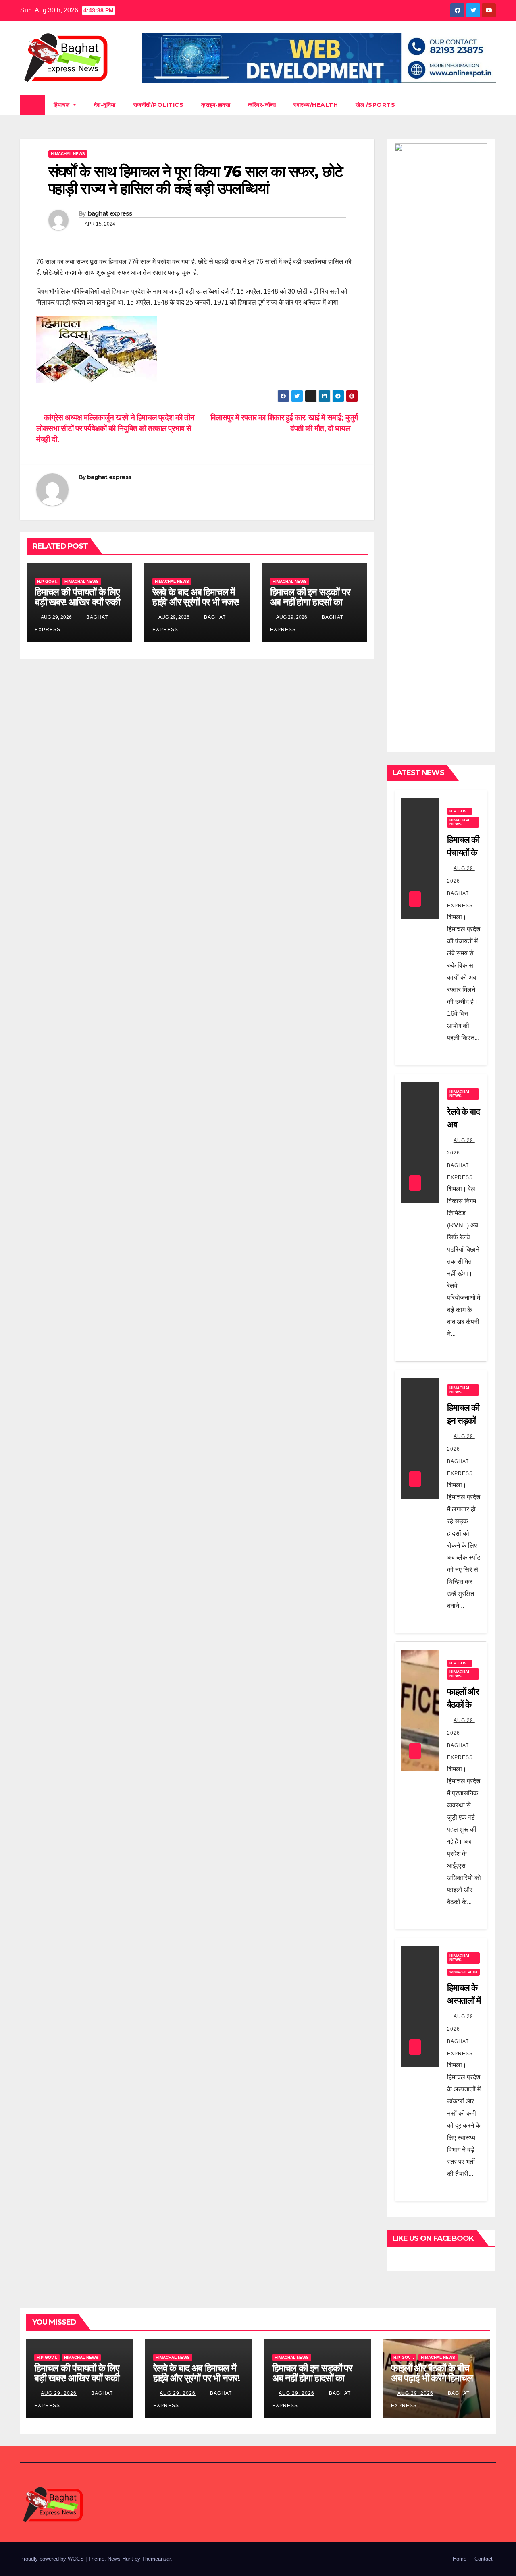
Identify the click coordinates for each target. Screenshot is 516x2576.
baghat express (110, 213)
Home (460, 2559)
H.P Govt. (47, 581)
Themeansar (156, 2559)
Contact (484, 2559)
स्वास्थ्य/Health (316, 105)
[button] (490, 105)
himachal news (68, 154)
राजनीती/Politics (159, 105)
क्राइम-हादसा (216, 105)
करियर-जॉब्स (262, 105)
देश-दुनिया (105, 105)
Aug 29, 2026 (59, 2393)
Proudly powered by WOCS (53, 2559)
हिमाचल (63, 105)
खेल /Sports (375, 105)
